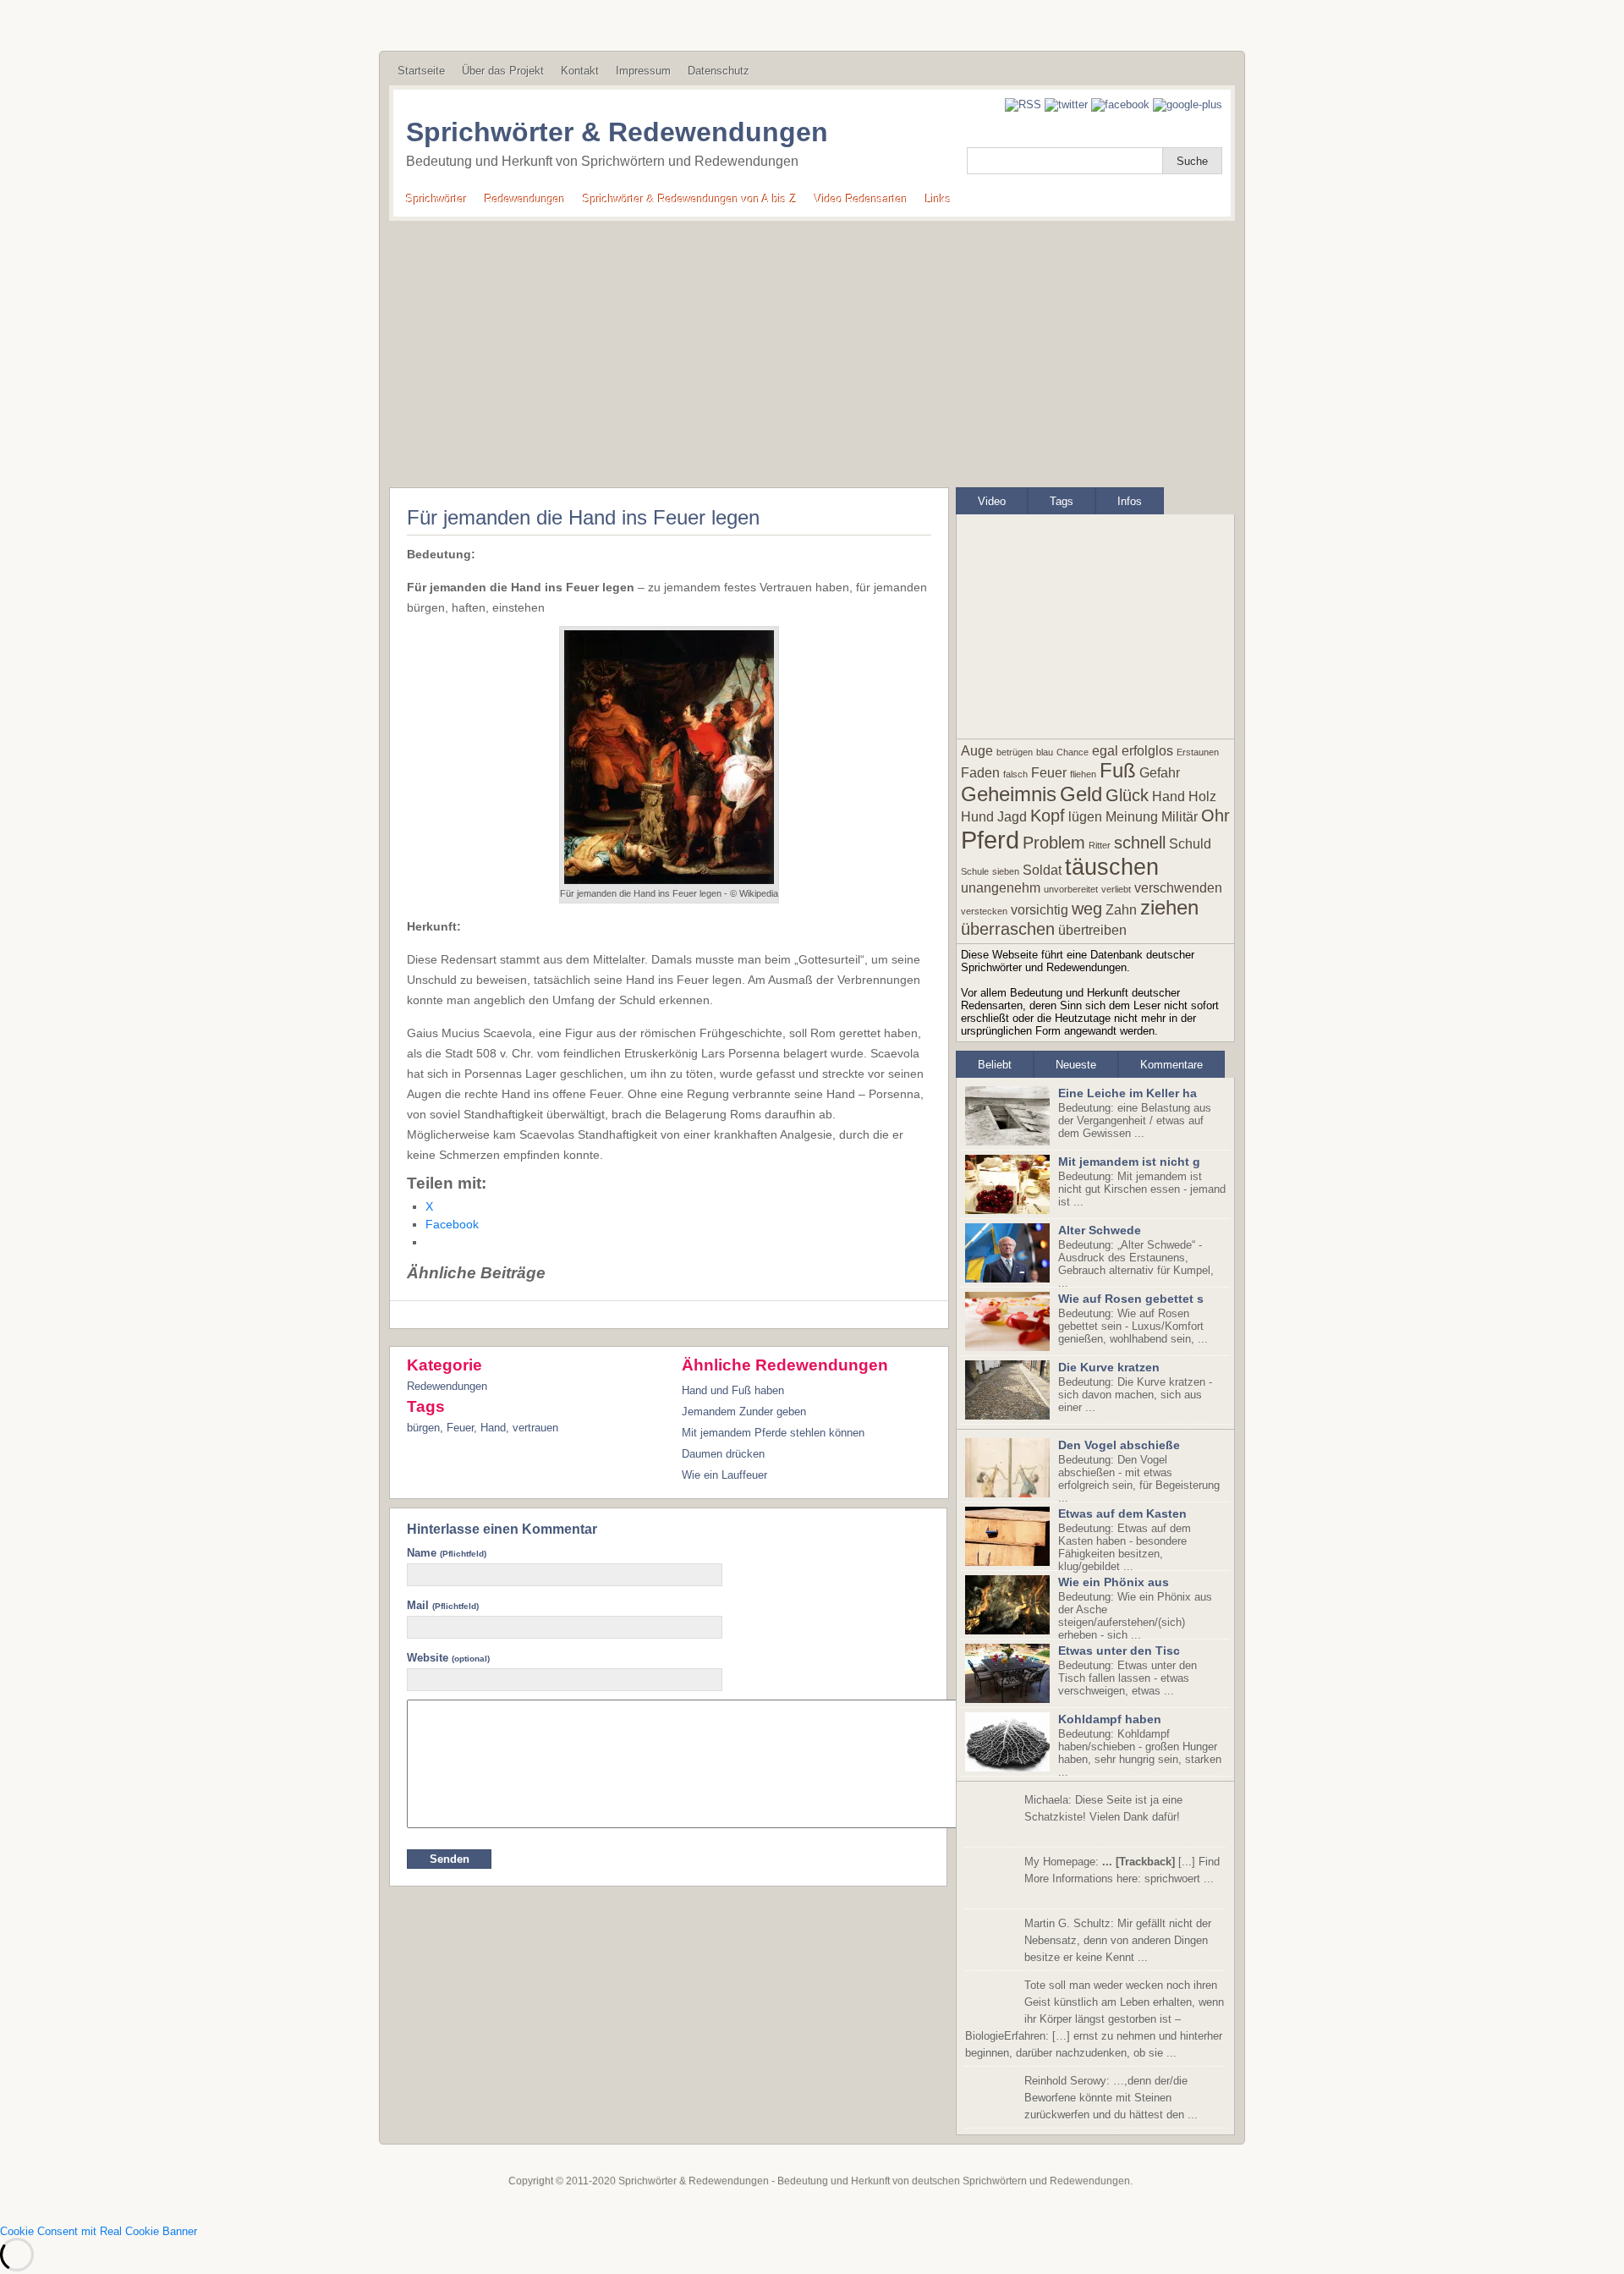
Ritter (1100, 845)
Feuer (460, 1428)
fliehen (1083, 774)
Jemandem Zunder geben (744, 1412)
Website (448, 1658)
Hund (977, 817)
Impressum (643, 71)
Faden (980, 773)
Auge (977, 751)
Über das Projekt (503, 71)
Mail (443, 1605)
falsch (1015, 774)
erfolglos (1147, 751)
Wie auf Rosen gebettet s (1131, 1299)
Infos (1130, 501)
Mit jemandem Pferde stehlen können (773, 1433)
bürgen (423, 1428)
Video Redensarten (861, 199)
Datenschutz (719, 71)
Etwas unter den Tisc (1119, 1651)
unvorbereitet (1071, 889)
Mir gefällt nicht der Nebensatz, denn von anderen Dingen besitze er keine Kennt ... (1118, 1940)
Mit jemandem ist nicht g (1129, 1162)
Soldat (1042, 870)
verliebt (1116, 889)
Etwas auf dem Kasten (1122, 1513)
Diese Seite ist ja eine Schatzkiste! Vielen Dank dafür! (1103, 1808)
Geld (1081, 794)
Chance (1073, 752)
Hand (493, 1428)
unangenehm (1001, 888)
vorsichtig (1040, 910)
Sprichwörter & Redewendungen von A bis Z (690, 199)
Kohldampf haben (1110, 1719)
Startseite (421, 71)
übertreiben (1092, 930)
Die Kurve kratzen (1109, 1367)
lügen (1085, 817)
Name (447, 1553)
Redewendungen (525, 199)
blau (1045, 752)
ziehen (1169, 907)
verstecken (984, 911)
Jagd (1012, 817)
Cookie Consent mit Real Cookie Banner (99, 2231)
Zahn (1121, 910)
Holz (1202, 796)
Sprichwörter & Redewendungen (617, 132)
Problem (1054, 843)
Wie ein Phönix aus (1114, 1582)
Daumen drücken (723, 1454)
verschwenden (1178, 888)
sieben (1006, 871)
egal (1105, 751)
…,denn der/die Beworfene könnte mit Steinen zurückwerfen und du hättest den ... (1111, 2098)
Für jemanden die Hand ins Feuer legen (583, 517)
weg (1087, 909)
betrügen (1015, 752)
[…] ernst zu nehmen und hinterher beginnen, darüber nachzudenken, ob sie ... (1095, 2019)
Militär (1180, 817)
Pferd (990, 840)
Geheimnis (1009, 794)
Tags (1062, 501)
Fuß (1118, 770)
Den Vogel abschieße (1119, 1445)
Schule (975, 871)
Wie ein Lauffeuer (724, 1475)
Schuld (1190, 844)
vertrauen (535, 1428)
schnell (1140, 843)
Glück (1127, 795)
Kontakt (580, 71)
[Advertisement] (812, 348)
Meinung (1132, 817)
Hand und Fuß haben (733, 1390)
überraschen (1008, 929)
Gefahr (1160, 773)
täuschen (1112, 867)
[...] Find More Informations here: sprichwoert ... (1122, 1870)
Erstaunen (1198, 752)
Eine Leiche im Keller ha (1127, 1093)
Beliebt (995, 1065)
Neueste (1076, 1065)
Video (992, 501)
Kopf (1048, 816)
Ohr (1215, 816)
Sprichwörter (436, 199)
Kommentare (1171, 1065)
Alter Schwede (1100, 1230)
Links (938, 199)
